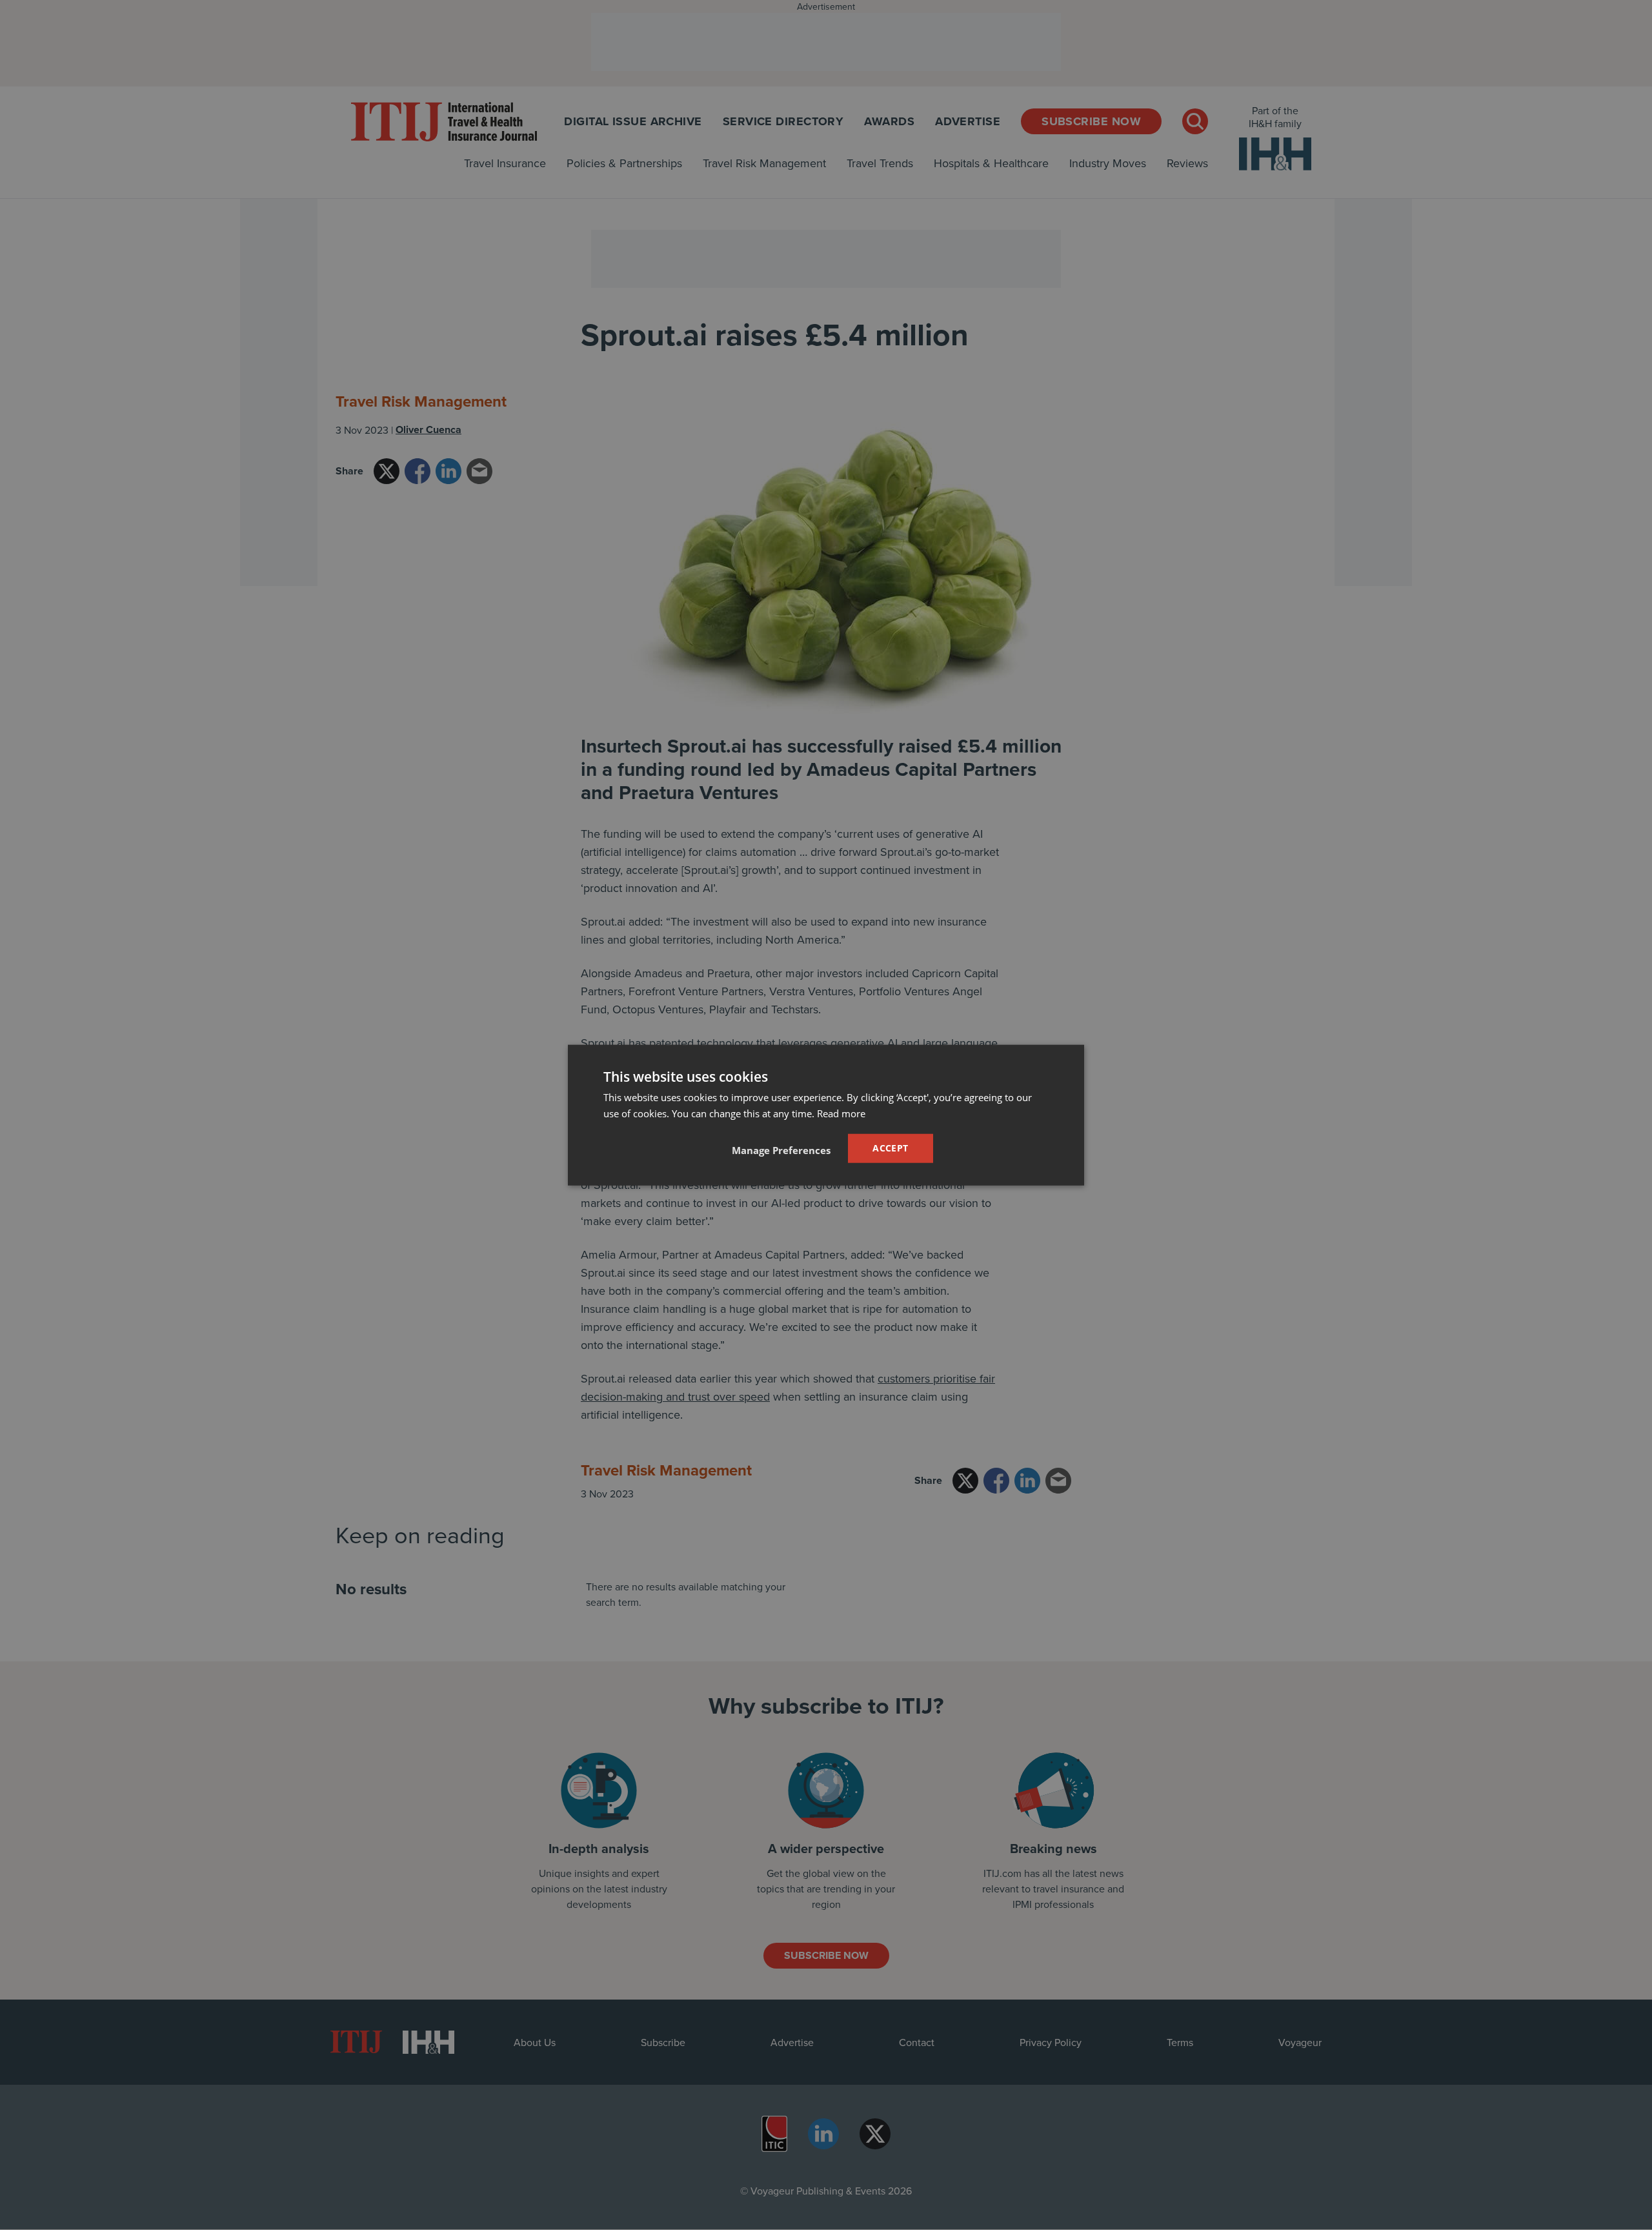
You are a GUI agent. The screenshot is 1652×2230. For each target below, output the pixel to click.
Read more (841, 1113)
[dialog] (826, 1115)
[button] (781, 1150)
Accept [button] (890, 1148)
